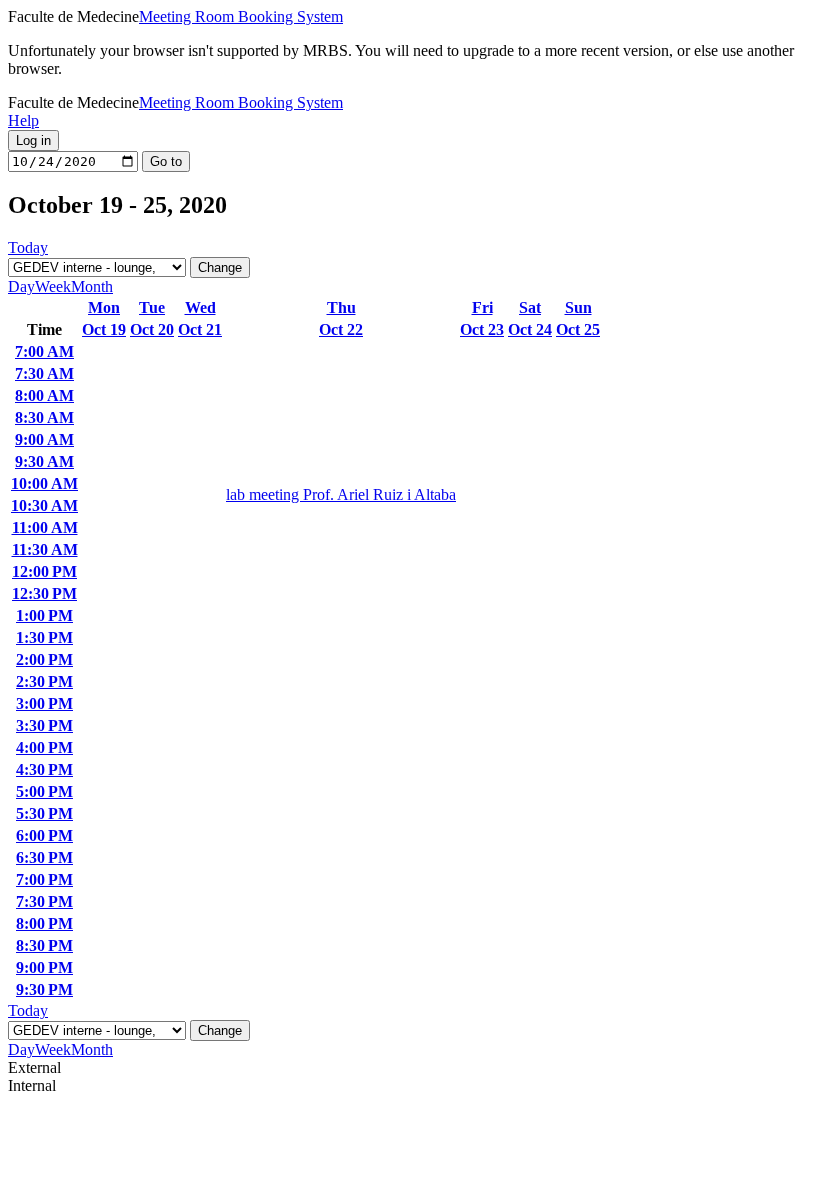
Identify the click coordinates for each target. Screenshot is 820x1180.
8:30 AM (44, 417)
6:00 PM (44, 835)
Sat (530, 307)
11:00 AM (45, 527)
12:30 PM (44, 593)
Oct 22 (341, 329)
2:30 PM (44, 681)
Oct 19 (104, 329)
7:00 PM (44, 879)
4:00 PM (44, 747)
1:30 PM (44, 637)
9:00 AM (44, 439)
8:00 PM (44, 923)
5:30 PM (44, 813)
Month (92, 286)
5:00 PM (44, 791)
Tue (152, 307)
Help (23, 120)
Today (28, 247)
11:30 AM (45, 549)
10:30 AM (44, 505)
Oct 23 (482, 329)
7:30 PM (44, 901)
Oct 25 (578, 329)
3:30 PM (44, 725)
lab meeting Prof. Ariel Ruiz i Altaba (341, 494)
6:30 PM (44, 857)
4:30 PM (44, 769)
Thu (341, 307)
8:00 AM (44, 395)
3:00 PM (44, 703)
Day (21, 286)
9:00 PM (44, 967)
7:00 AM (44, 351)
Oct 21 (200, 329)
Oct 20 (152, 329)
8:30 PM (44, 945)
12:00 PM (44, 571)
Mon (104, 307)
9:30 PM (44, 989)
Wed (200, 307)
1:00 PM (44, 615)
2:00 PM (44, 659)
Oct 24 (530, 329)
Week (53, 286)
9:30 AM (44, 461)
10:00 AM (44, 483)
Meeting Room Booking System (241, 16)
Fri (482, 307)
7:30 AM (44, 373)
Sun (578, 307)
